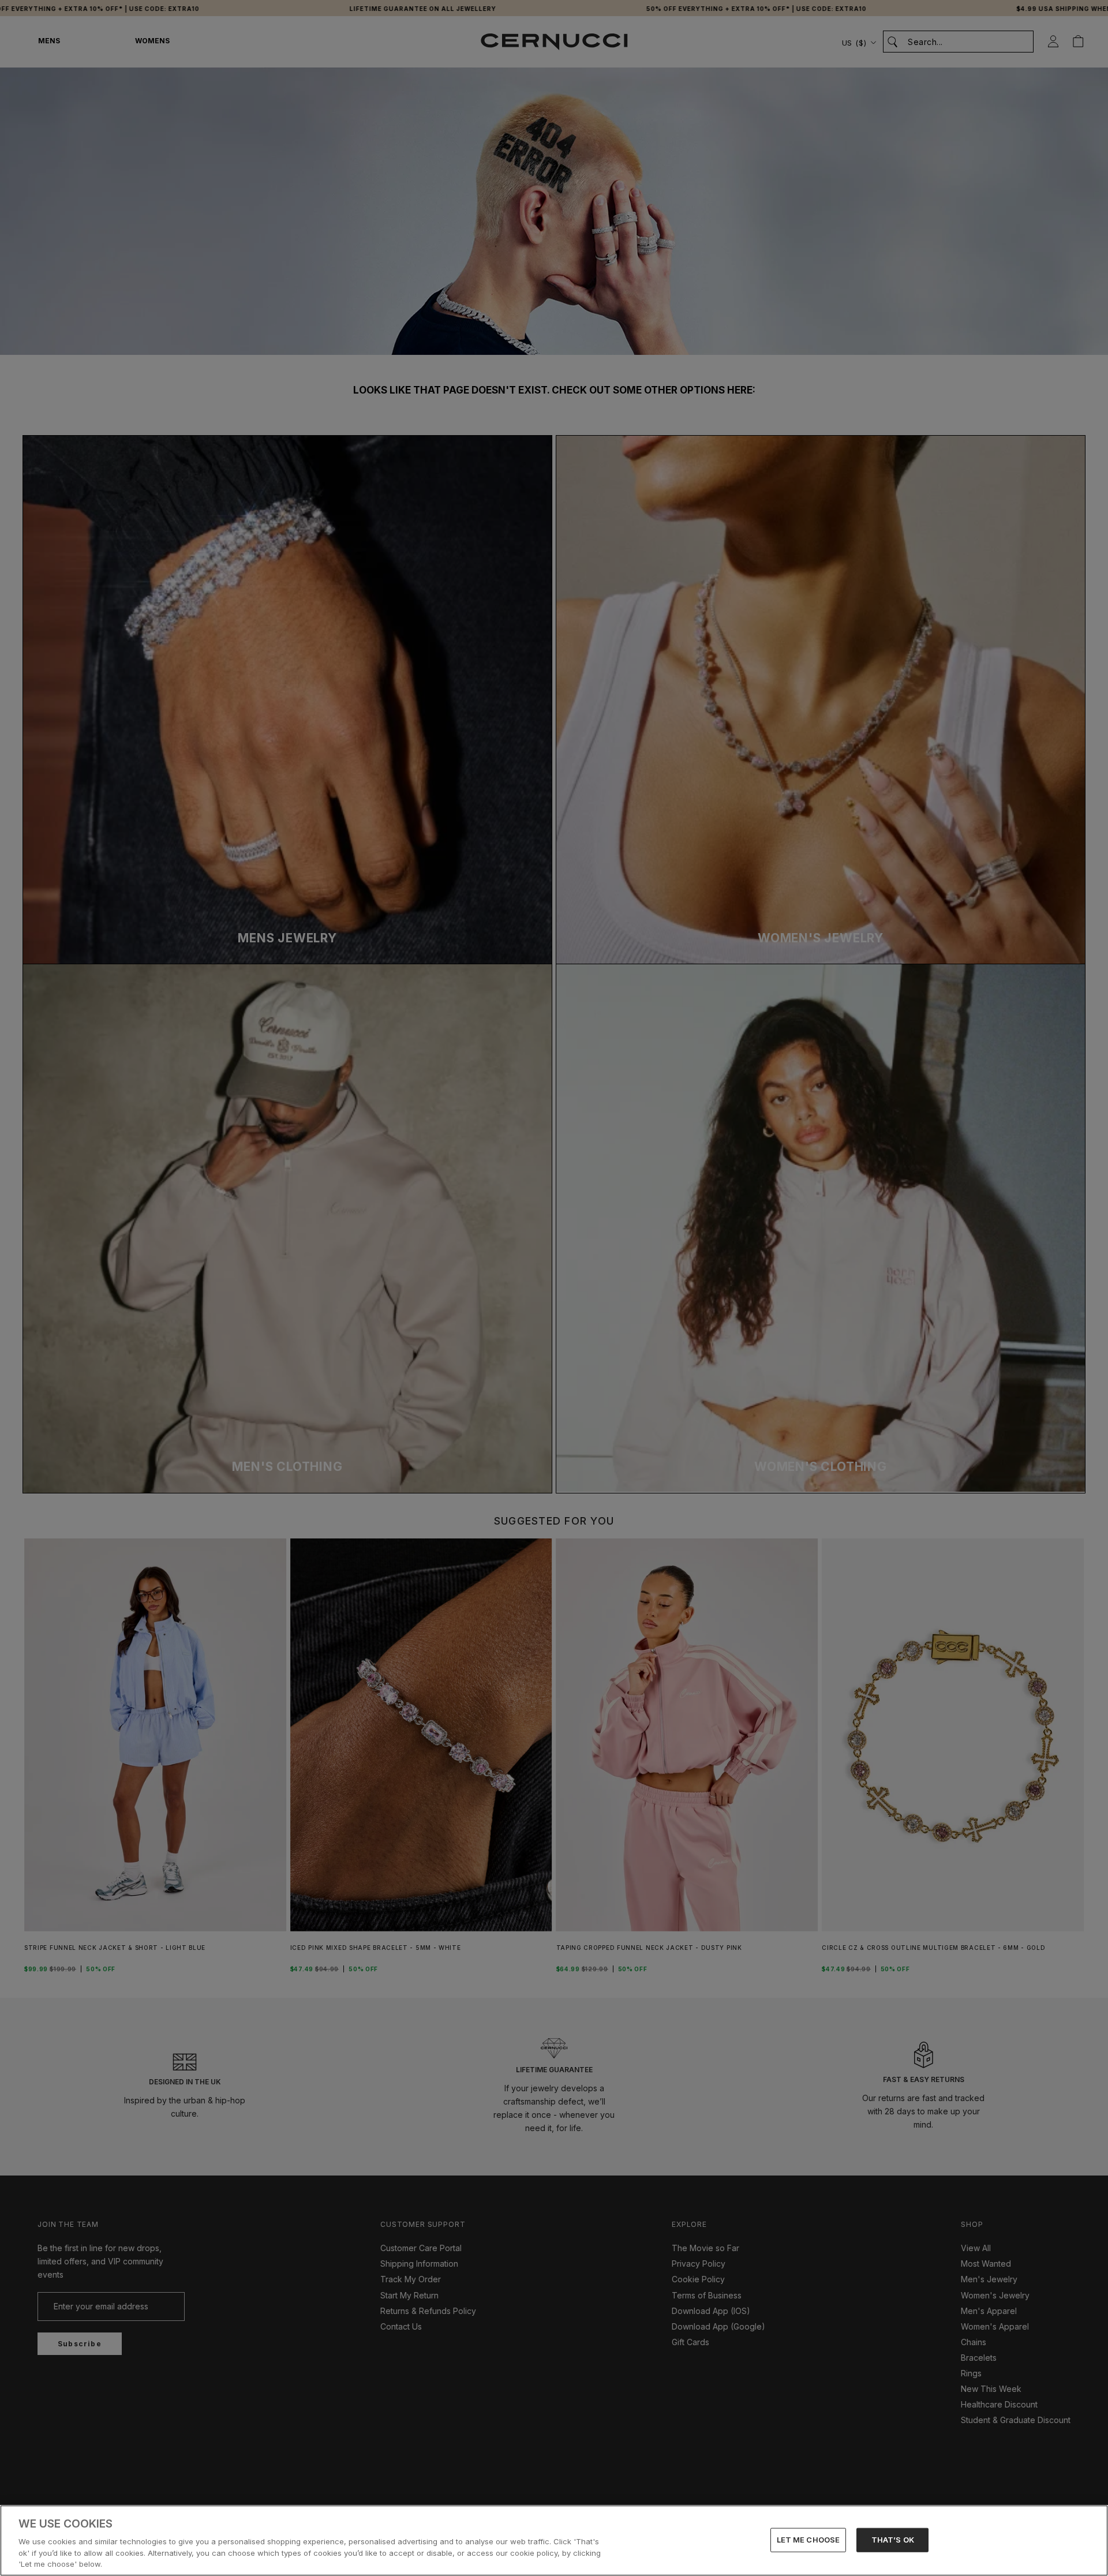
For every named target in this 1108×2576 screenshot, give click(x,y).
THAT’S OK (893, 2540)
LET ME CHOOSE (808, 2540)
